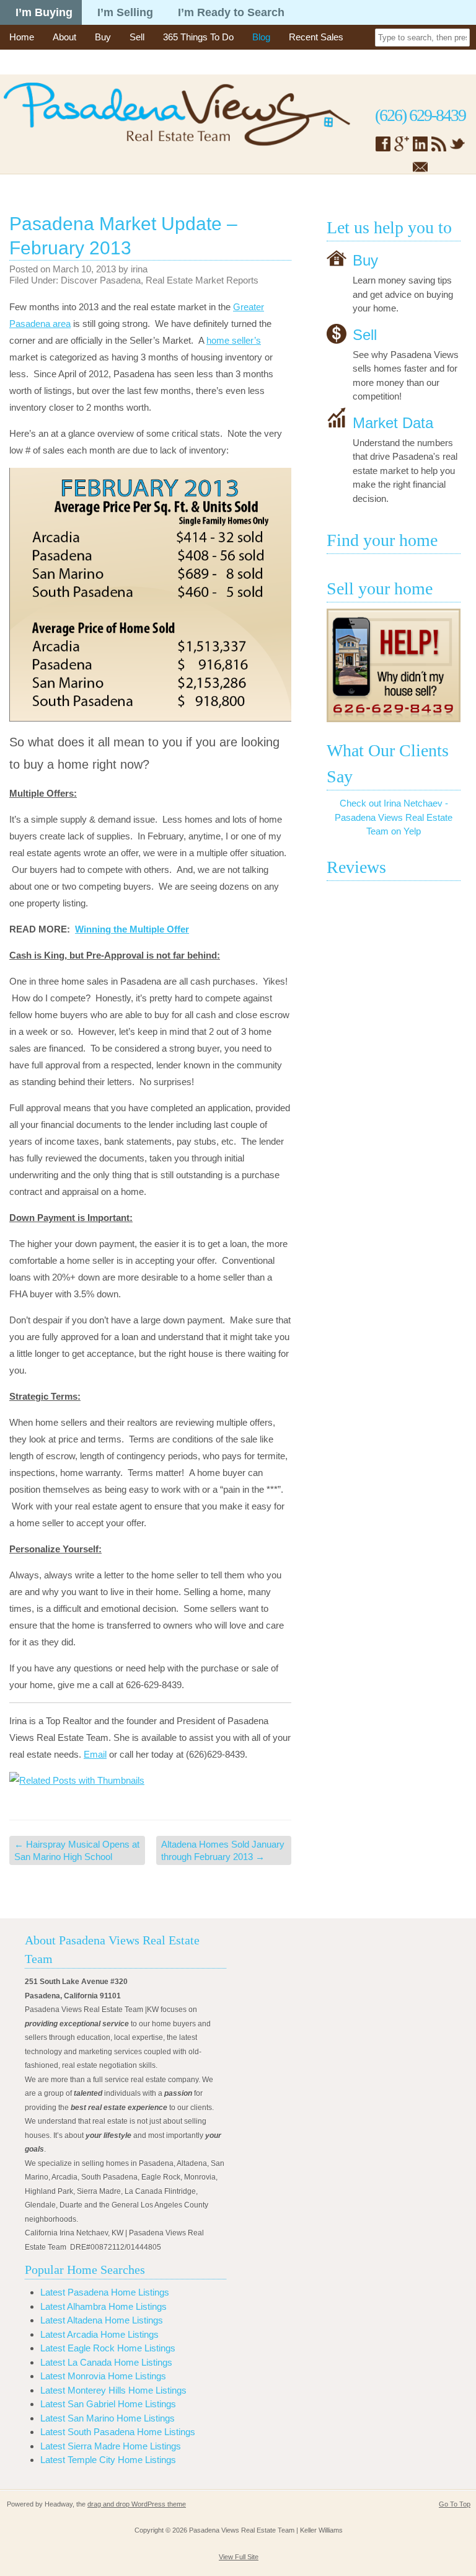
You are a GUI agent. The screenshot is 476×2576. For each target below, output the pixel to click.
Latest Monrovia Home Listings (103, 2376)
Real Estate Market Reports (202, 280)
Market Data (393, 422)
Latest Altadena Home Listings (102, 2320)
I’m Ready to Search (231, 12)
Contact (25, 62)
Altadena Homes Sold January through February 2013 (223, 1850)
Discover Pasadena (101, 280)
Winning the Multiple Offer (132, 929)
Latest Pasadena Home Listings (105, 2292)
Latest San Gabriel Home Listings (108, 2404)
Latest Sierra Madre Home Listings (111, 2446)
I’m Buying (44, 12)
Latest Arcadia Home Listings (99, 2334)
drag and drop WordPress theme (137, 2504)
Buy (103, 37)
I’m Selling (125, 12)
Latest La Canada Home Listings (106, 2362)
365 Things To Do (198, 37)
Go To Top (455, 2504)
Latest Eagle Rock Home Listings (108, 2348)
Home (22, 37)
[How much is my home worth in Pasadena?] (394, 665)
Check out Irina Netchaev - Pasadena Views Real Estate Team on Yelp (394, 817)
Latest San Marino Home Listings (108, 2418)
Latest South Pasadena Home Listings (118, 2432)
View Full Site (239, 2557)
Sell (137, 37)
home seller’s (234, 340)
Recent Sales (316, 37)
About (64, 37)
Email (95, 1754)
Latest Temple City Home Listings (108, 2460)
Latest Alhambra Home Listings (104, 2306)
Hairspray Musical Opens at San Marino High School (77, 1850)
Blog (261, 37)
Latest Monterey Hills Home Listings (113, 2390)
